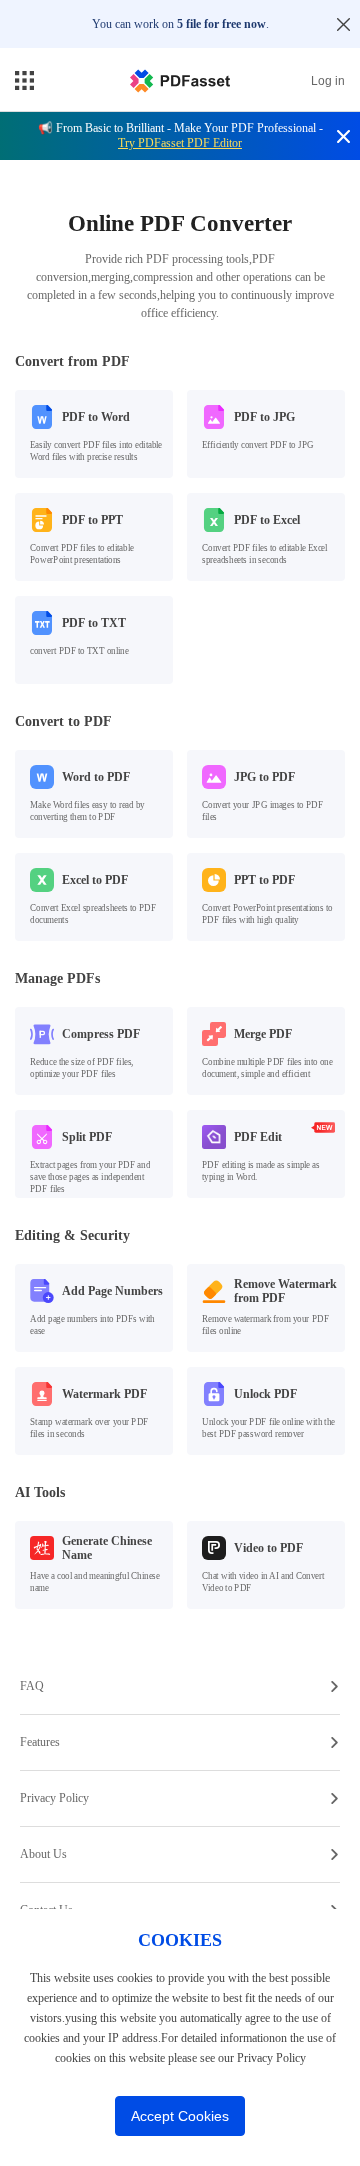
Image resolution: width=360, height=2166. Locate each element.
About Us (43, 1854)
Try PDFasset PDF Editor (180, 143)
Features (40, 1742)
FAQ (32, 1686)
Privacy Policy (54, 1798)
